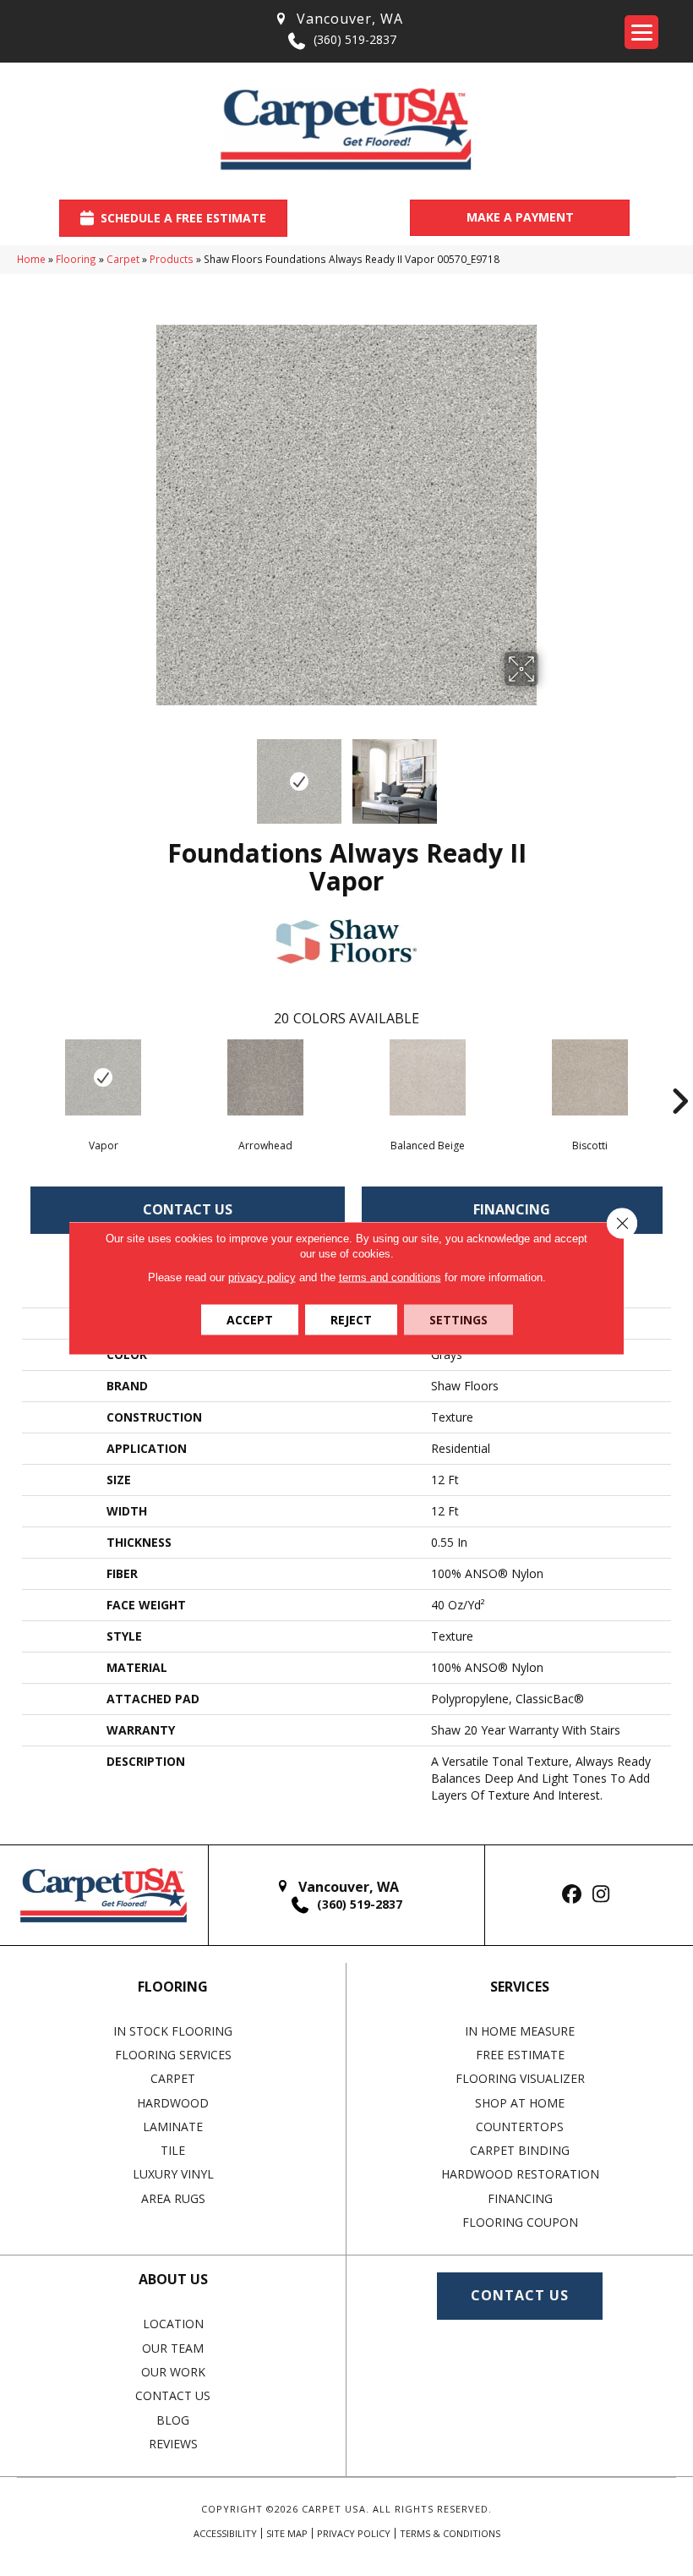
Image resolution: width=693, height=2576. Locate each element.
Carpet (123, 259)
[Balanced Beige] (428, 1077)
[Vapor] (103, 1077)
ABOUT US (173, 2279)
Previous (144, 773)
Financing (512, 1209)
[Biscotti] (590, 1077)
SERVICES (520, 1987)
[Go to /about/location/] (338, 19)
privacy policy (262, 1277)
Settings (458, 1320)
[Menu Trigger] (641, 32)
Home (31, 259)
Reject (351, 1320)
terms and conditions (390, 1277)
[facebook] (572, 1895)
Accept (250, 1320)
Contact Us (188, 1209)
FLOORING (173, 1987)
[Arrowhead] (265, 1077)
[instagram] (601, 1895)
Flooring (76, 259)
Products (172, 259)
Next (549, 773)
